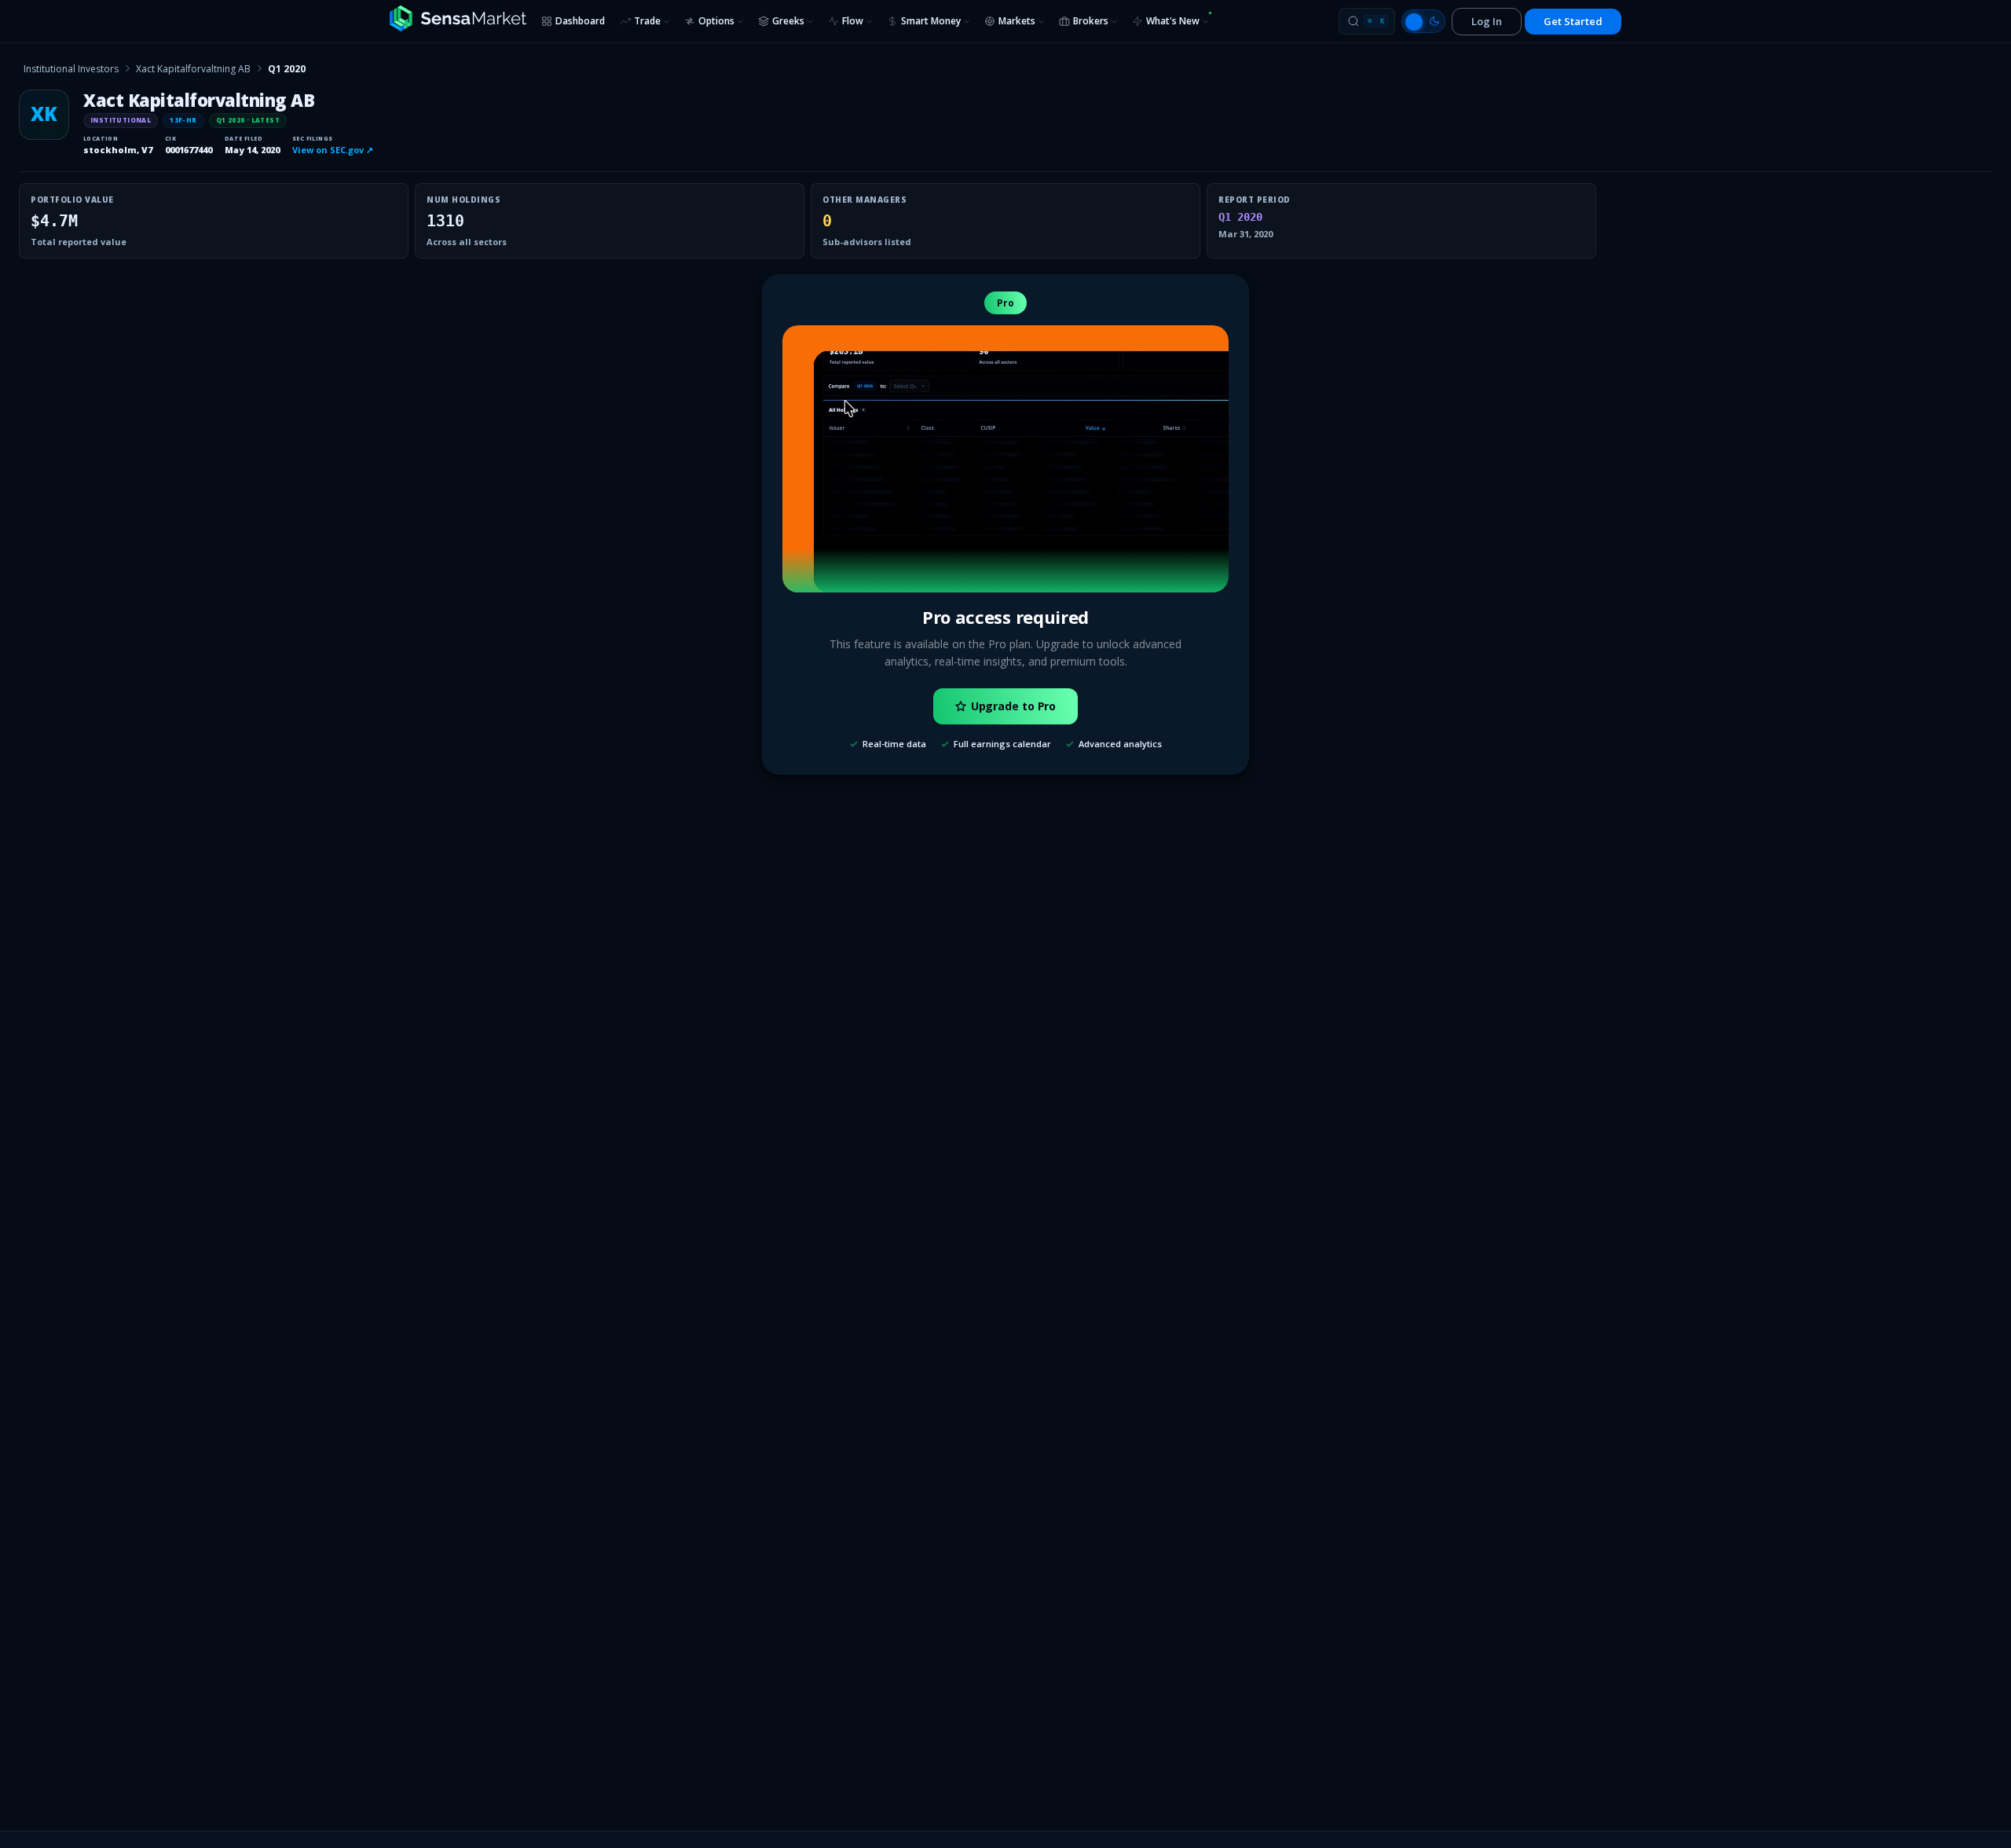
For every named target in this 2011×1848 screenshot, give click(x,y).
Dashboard (580, 21)
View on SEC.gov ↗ (333, 150)
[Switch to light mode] (1423, 21)
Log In (1487, 21)
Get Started (1573, 21)
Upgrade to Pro (1014, 706)
